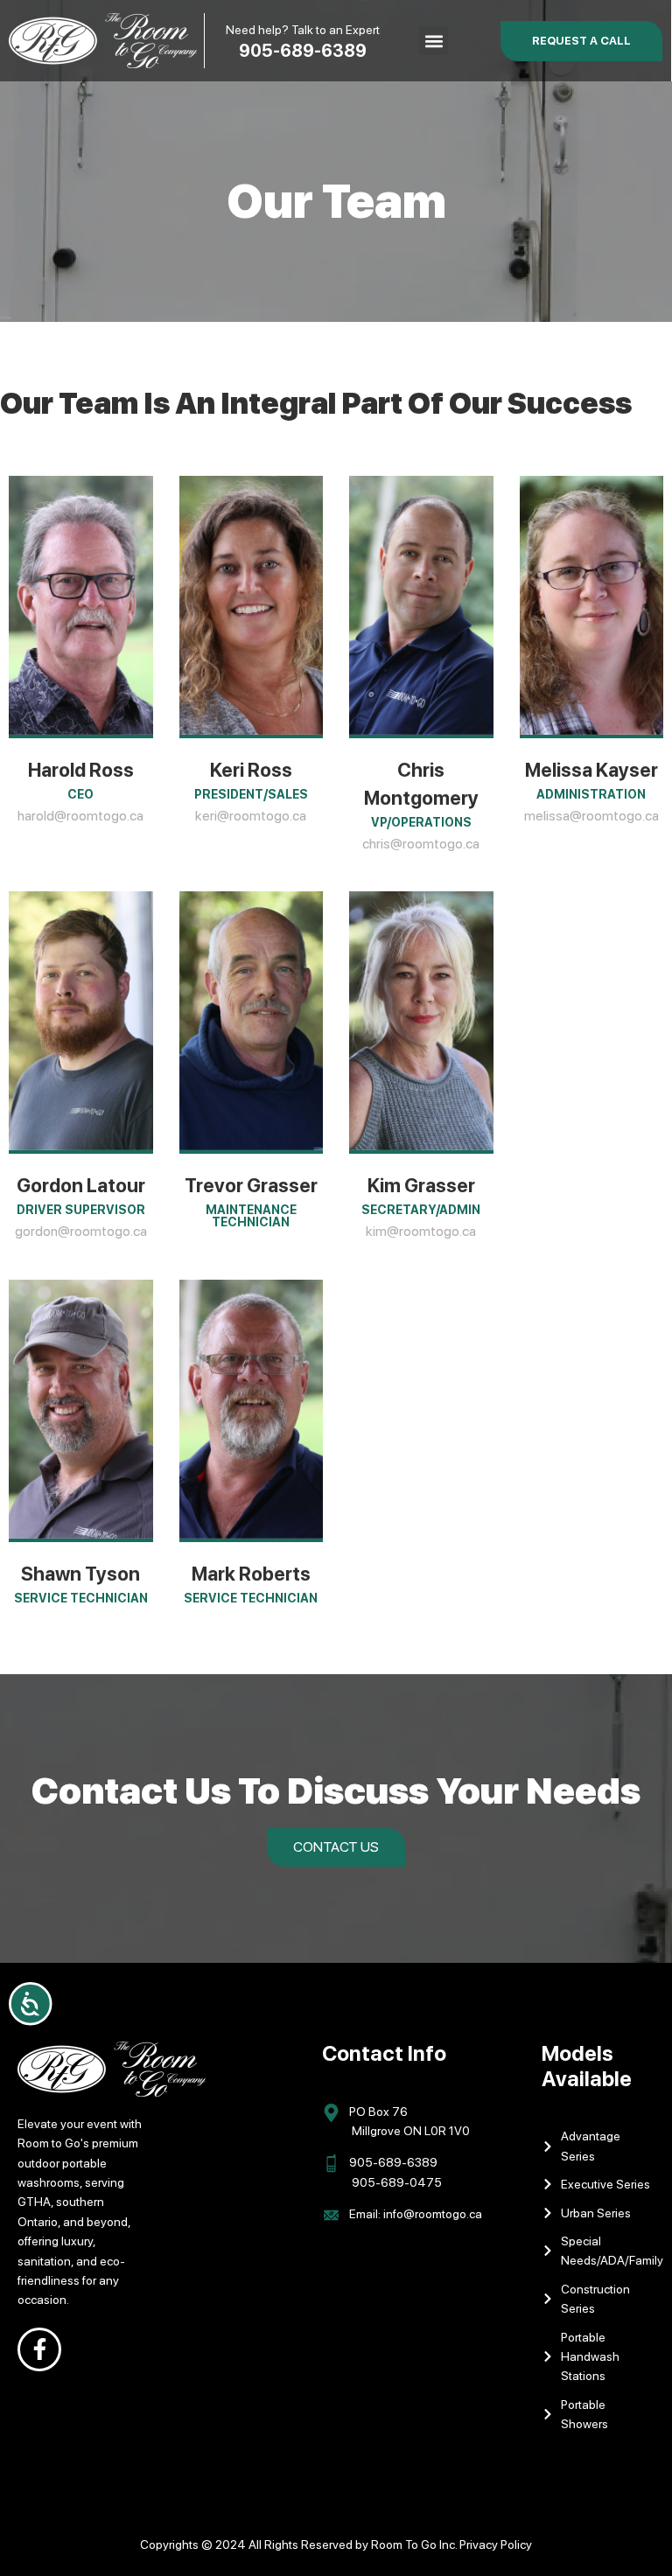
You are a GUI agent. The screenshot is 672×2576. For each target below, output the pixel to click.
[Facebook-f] (39, 2349)
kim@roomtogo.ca (421, 1231)
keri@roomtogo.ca (251, 816)
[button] (434, 41)
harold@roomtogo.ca (80, 816)
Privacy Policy (496, 2545)
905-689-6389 (303, 51)
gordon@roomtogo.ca (81, 1231)
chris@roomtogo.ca (421, 844)
